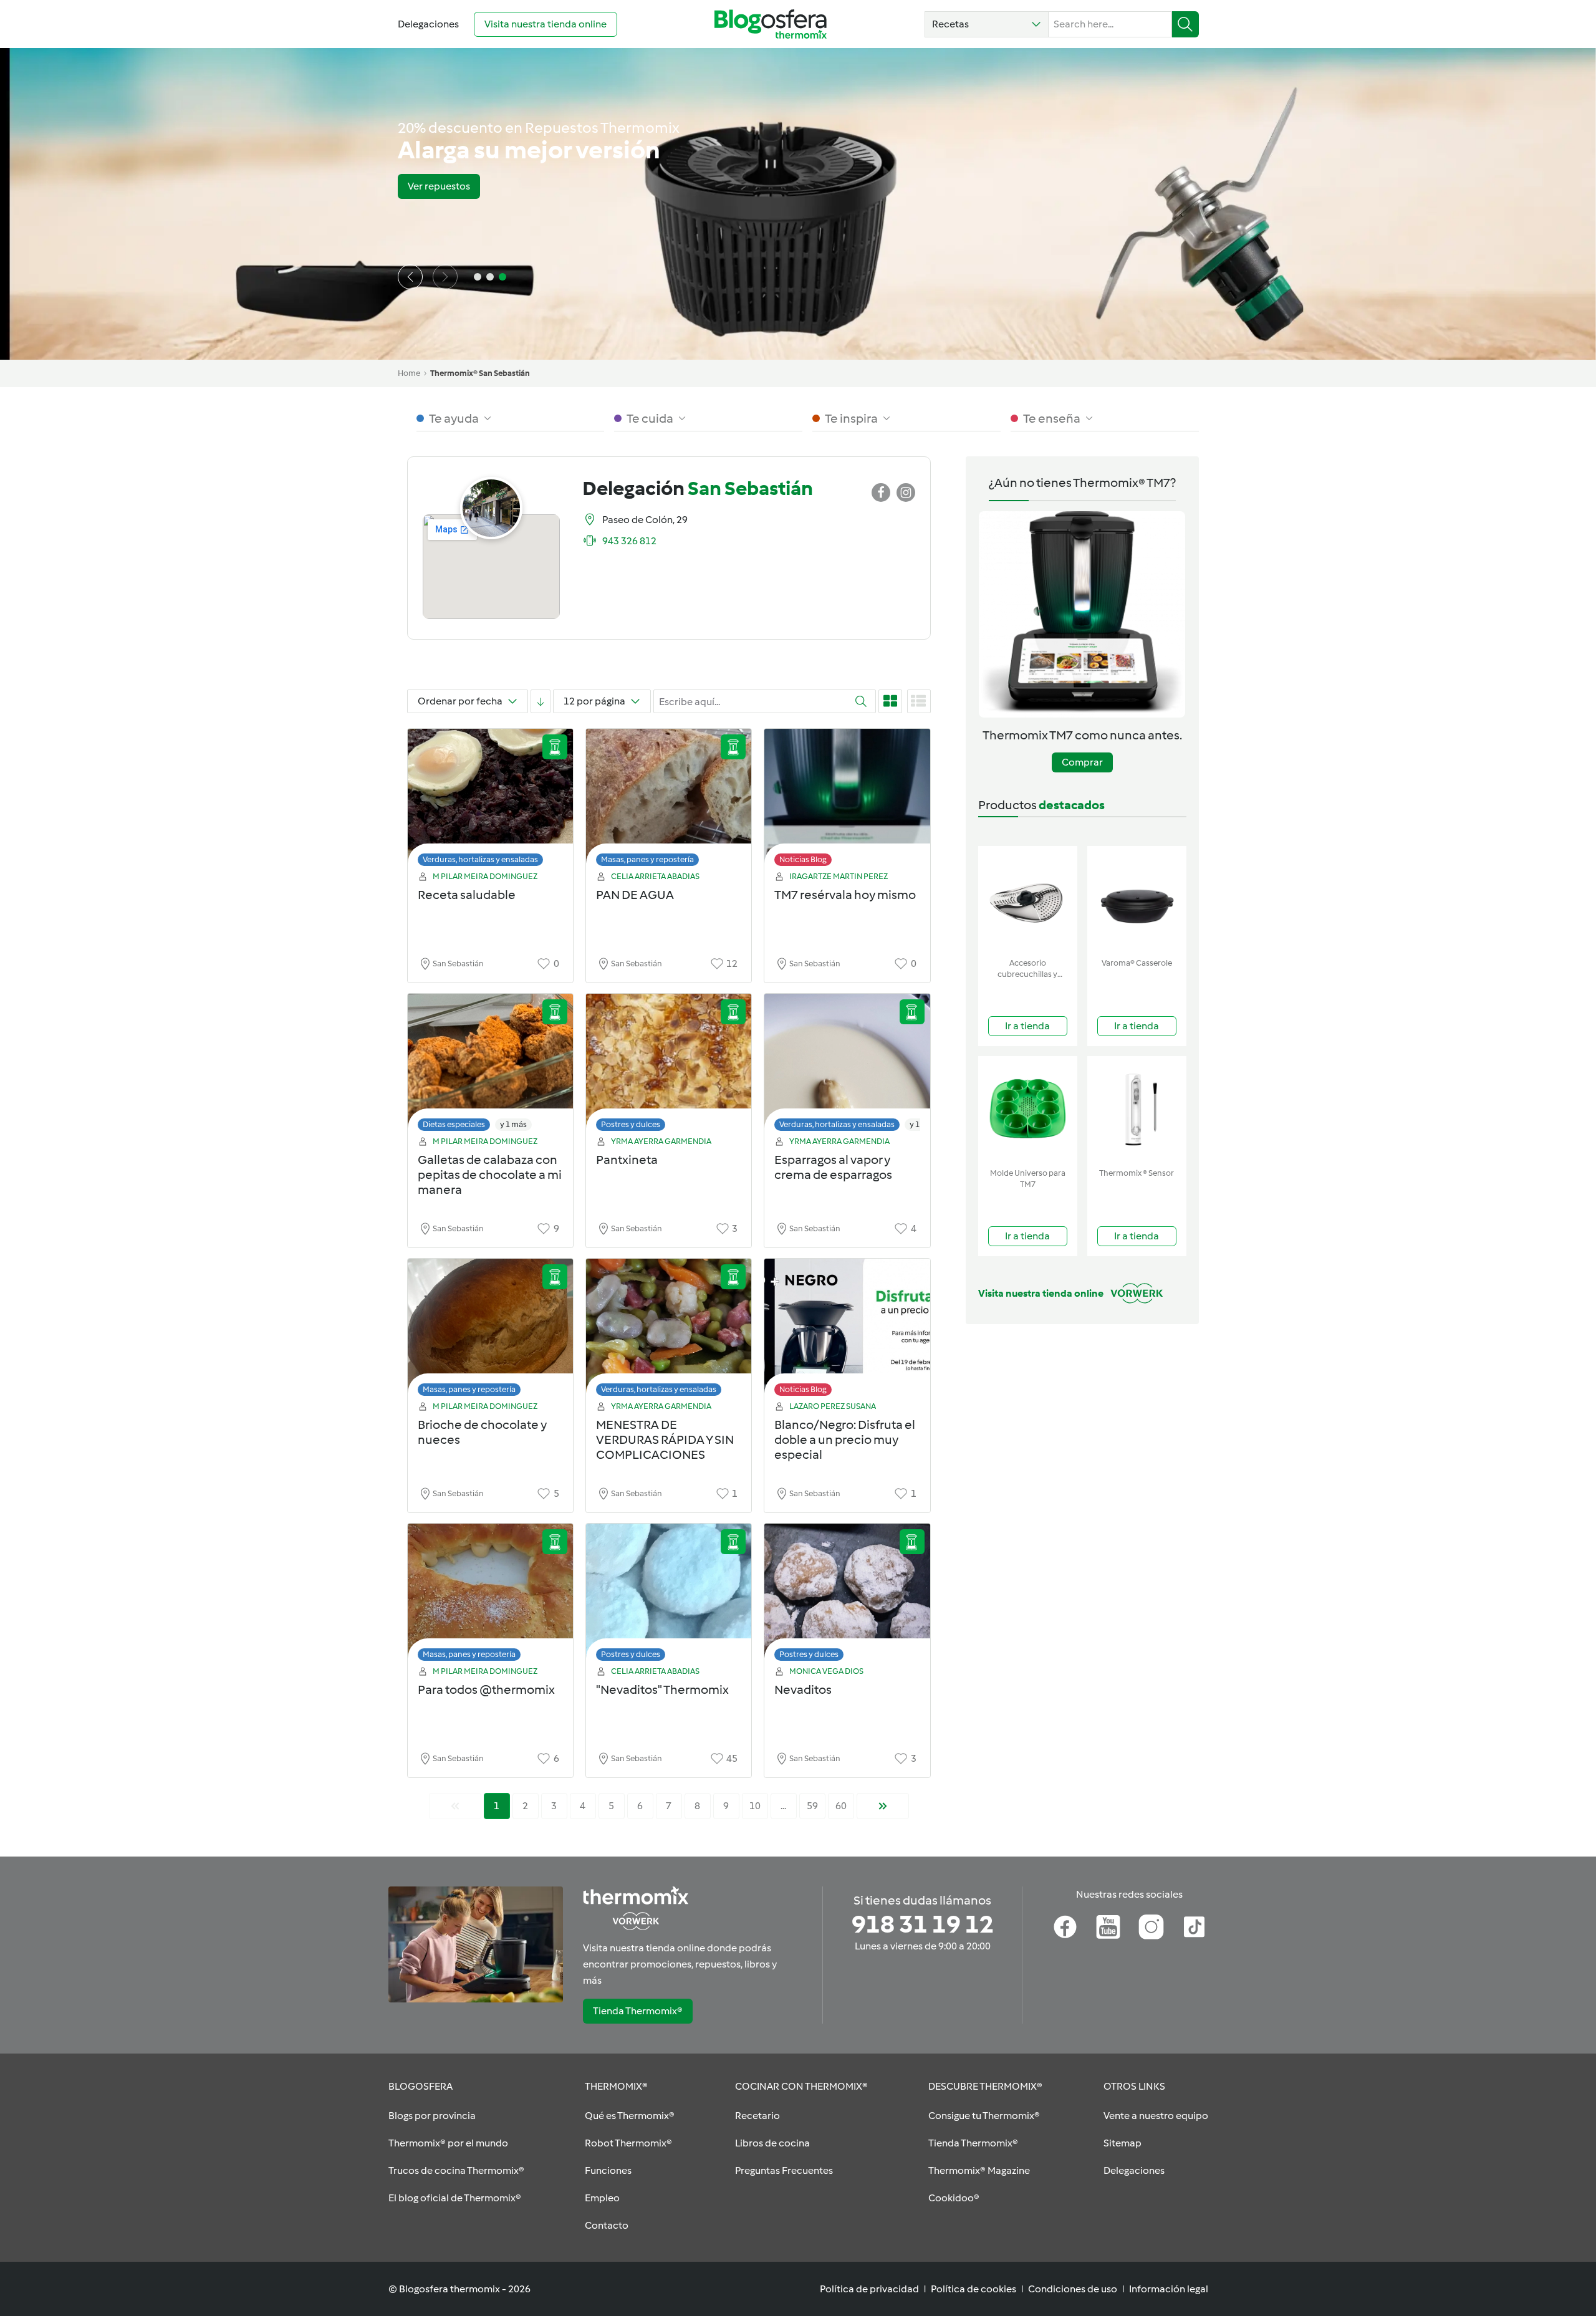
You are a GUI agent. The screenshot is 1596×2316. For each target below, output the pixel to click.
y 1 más (513, 1124)
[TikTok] (1194, 1927)
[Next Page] (883, 1806)
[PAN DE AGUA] (669, 801)
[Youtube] (1108, 1927)
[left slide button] (410, 277)
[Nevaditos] (847, 1596)
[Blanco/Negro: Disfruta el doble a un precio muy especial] (847, 1331)
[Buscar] (1185, 24)
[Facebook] (1065, 1927)
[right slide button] (445, 277)
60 (841, 1806)
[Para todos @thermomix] (490, 1596)
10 (755, 1806)
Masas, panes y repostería (647, 859)
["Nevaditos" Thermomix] (669, 1596)
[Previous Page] (455, 1806)
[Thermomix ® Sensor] (1137, 1109)
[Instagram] (1151, 1927)
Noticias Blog (803, 859)
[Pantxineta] (669, 1066)
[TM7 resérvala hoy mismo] (847, 801)
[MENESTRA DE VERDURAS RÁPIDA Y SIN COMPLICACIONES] (669, 1331)
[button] (987, 24)
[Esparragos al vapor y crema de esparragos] (847, 1066)
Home (409, 373)
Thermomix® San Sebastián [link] (480, 373)
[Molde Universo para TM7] (1028, 1109)
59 (812, 1806)
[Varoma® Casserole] (1137, 899)
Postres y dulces (631, 1124)
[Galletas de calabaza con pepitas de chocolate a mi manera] (490, 1066)
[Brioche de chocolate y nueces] (490, 1331)
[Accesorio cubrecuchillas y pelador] (1028, 899)
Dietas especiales (454, 1124)
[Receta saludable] (490, 801)
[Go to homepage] (771, 24)
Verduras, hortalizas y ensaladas (480, 859)
